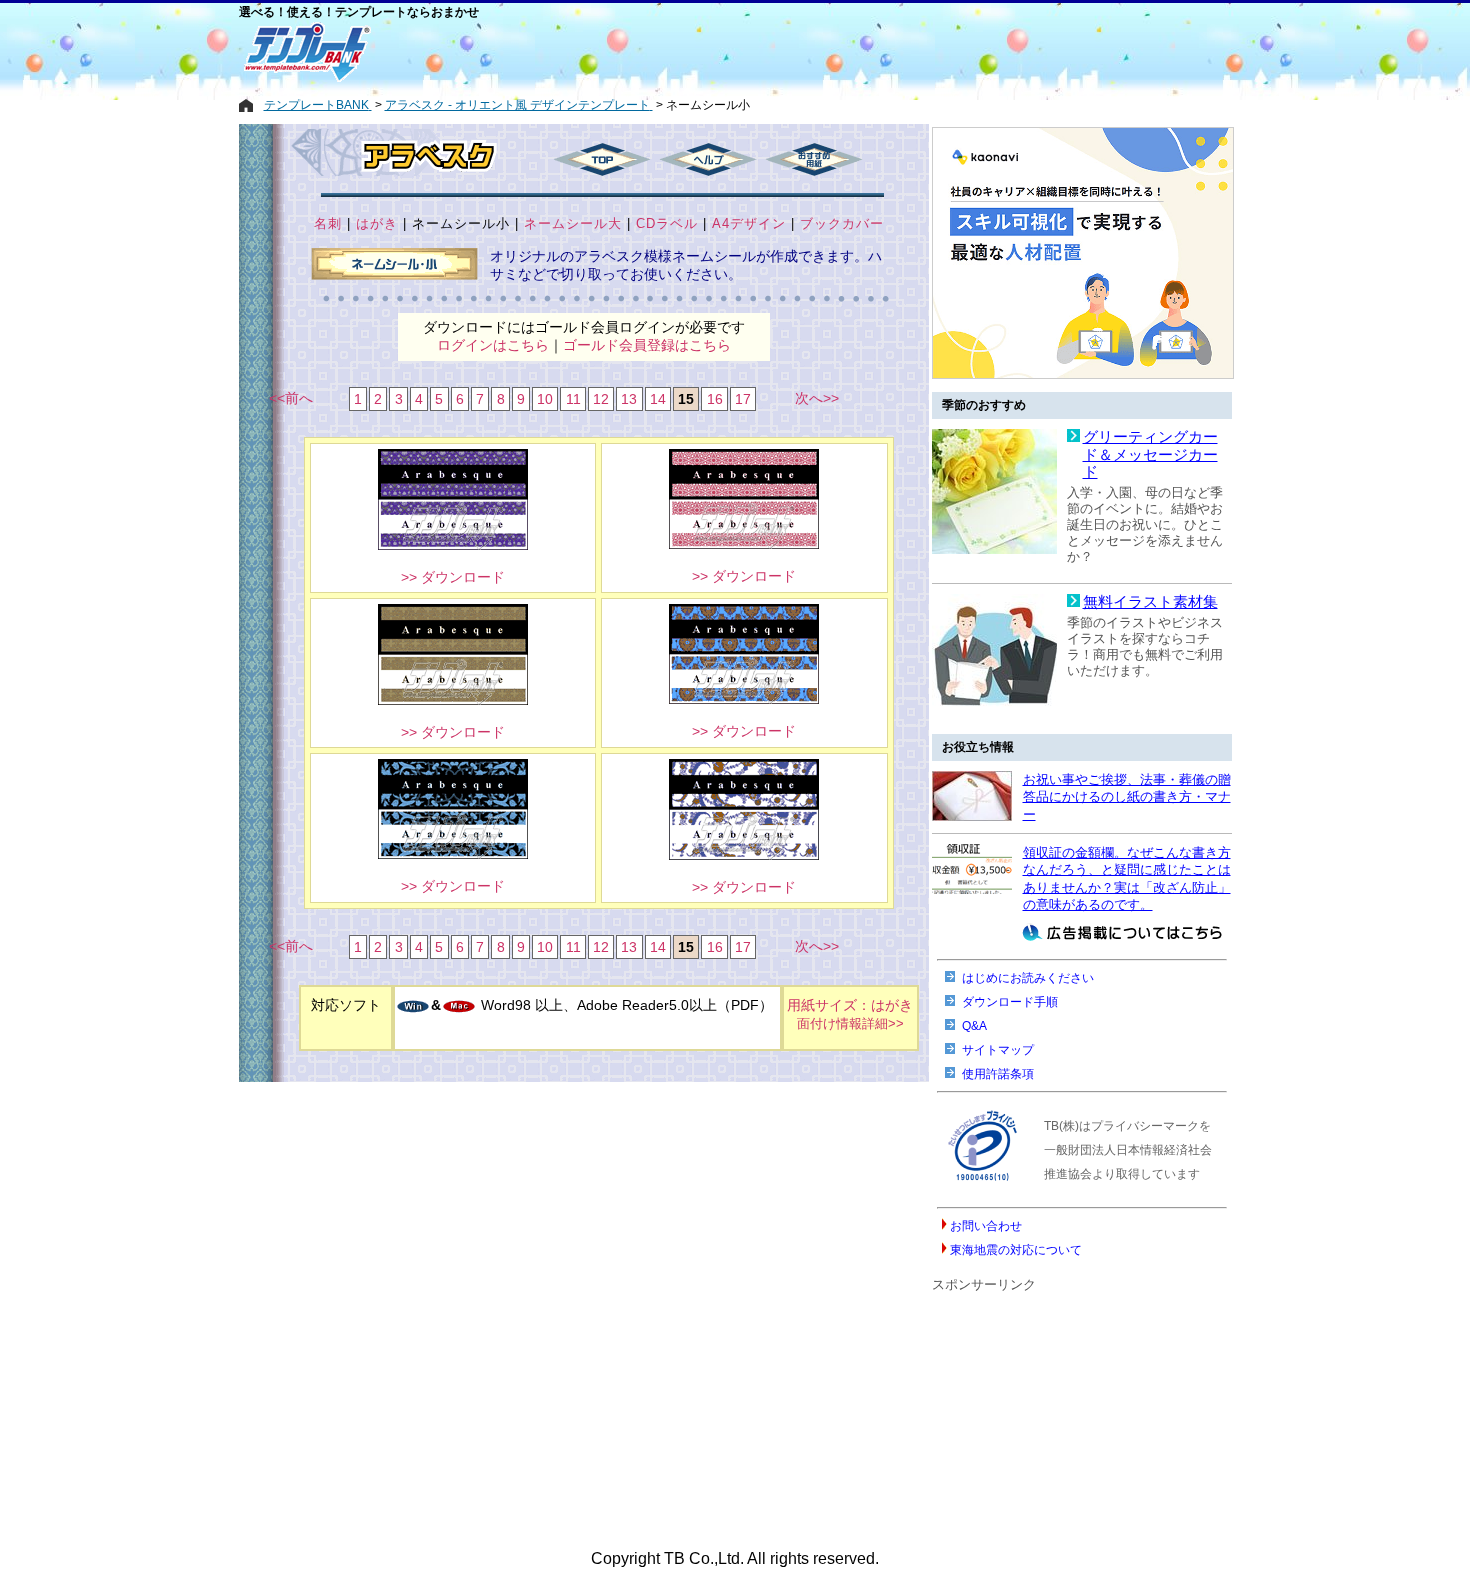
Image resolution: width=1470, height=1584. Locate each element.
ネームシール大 (573, 223)
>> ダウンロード (453, 577)
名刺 (328, 223)
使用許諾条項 (998, 1074)
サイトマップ (998, 1050)
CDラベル (667, 223)
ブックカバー (842, 223)
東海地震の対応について (1016, 1250)
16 (715, 399)
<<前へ (291, 398)
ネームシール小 (461, 223)
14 (658, 399)
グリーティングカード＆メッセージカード (1150, 454)
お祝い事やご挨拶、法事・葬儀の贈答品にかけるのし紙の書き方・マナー (1127, 797)
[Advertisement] (664, 52)
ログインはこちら (493, 345)
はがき (377, 223)
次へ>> (817, 398)
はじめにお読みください (1028, 978)
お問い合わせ (986, 1226)
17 (743, 399)
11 (573, 399)
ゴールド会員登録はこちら (647, 345)
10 (545, 399)
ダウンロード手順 (1010, 1002)
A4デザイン (749, 223)
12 (601, 399)
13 (629, 399)
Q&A (974, 1026)
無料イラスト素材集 (1150, 602)
